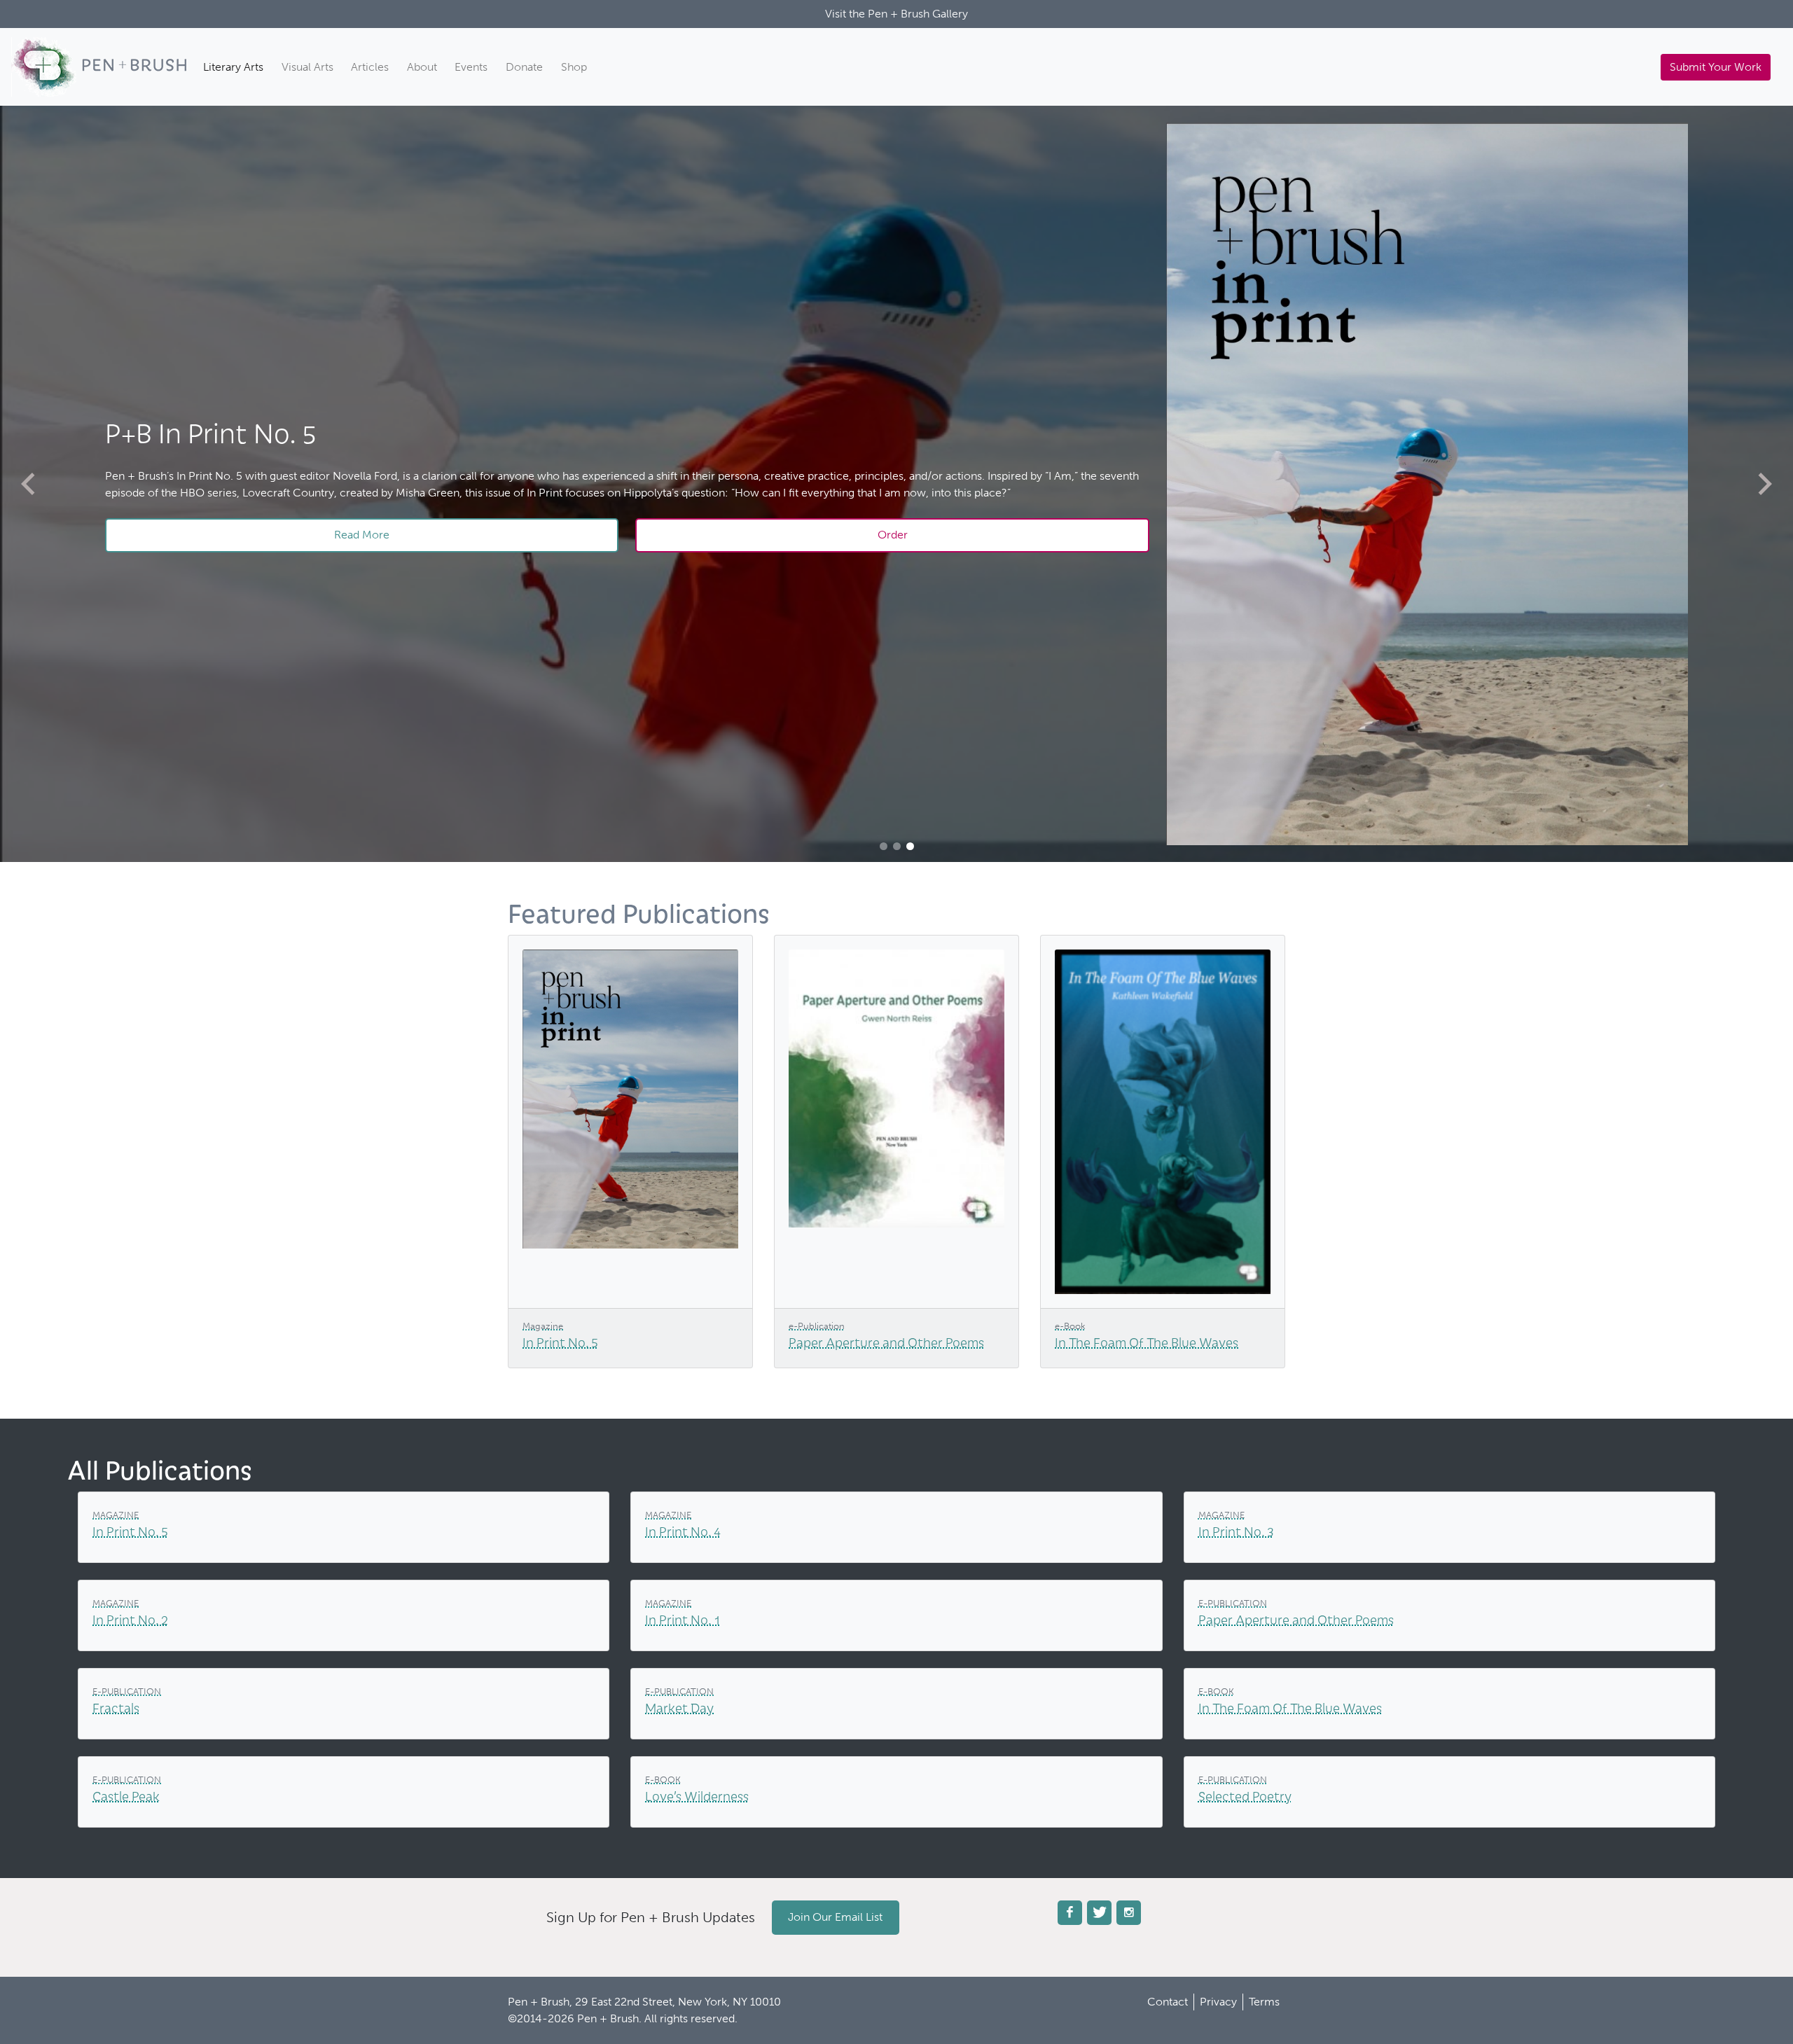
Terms (1264, 2002)
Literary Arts (233, 67)
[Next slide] (1765, 484)
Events (471, 67)
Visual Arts (307, 67)
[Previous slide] (28, 484)
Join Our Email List (835, 1917)
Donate (524, 67)
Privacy (1218, 2002)
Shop (574, 67)
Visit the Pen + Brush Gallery (896, 14)
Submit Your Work (1716, 67)
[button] (884, 846)
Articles (370, 67)
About (422, 67)
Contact (1168, 2002)
